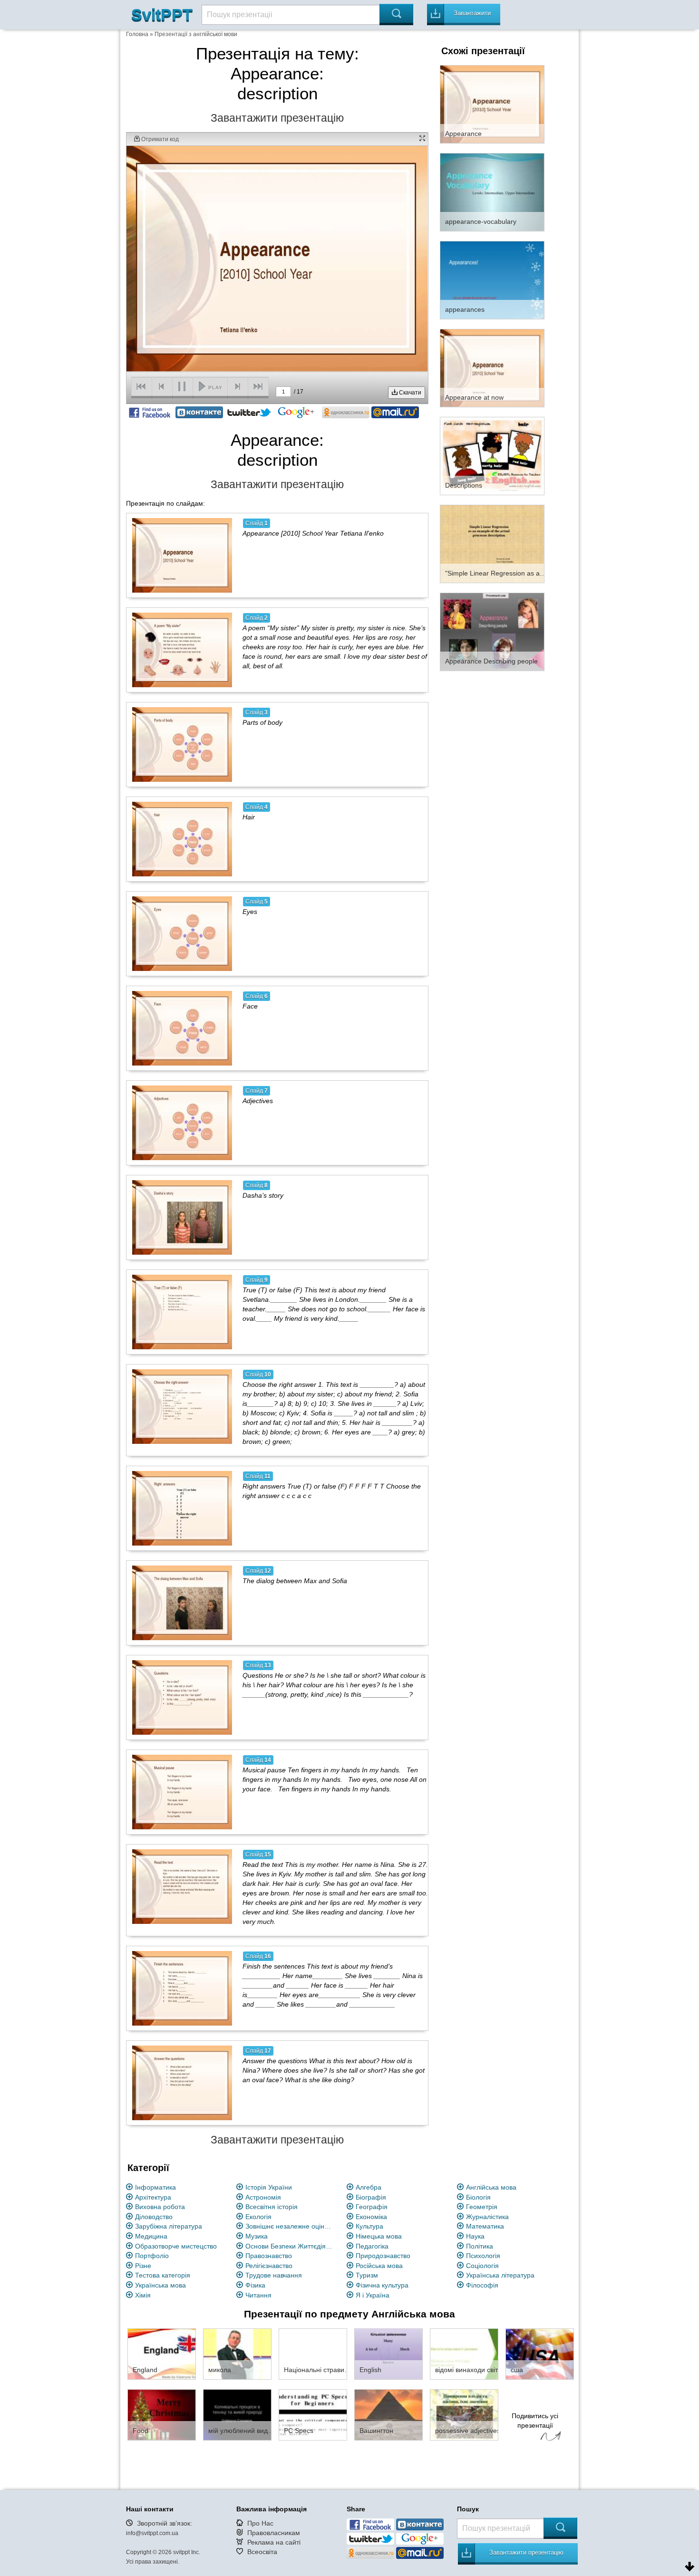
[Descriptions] (492, 455)
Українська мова (160, 2285)
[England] (162, 2354)
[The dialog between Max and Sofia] (182, 1603)
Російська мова (379, 2266)
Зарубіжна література (169, 2226)
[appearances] (492, 279)
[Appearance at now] (492, 367)
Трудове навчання (274, 2275)
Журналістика (487, 2217)
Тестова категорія (163, 2275)
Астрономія (263, 2197)
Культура (369, 2226)
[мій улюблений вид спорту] (237, 2414)
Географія (372, 2207)
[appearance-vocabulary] (492, 192)
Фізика (255, 2285)
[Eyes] (182, 933)
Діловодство (154, 2217)
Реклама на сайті (274, 2542)
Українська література (500, 2275)
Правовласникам (274, 2533)
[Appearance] (492, 104)
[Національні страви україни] (313, 2354)
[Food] (162, 2414)
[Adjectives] (182, 1123)
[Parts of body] (182, 744)
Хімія (143, 2295)
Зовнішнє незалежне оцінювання (291, 2226)
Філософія (482, 2285)
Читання (258, 2295)
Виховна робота (160, 2207)
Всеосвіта (262, 2552)
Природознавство (383, 2256)
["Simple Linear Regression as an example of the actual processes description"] (492, 543)
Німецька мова (379, 2236)
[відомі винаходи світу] (464, 2354)
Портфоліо (152, 2256)
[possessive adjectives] (464, 2414)
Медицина (151, 2236)
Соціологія (482, 2266)
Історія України (269, 2187)
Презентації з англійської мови (196, 34)
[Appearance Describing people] (492, 631)
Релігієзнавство (269, 2266)
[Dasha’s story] (182, 1217)
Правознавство (269, 2256)
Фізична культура (382, 2285)
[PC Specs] (313, 2414)
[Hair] (182, 839)
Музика (257, 2236)
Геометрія (482, 2207)
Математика (485, 2226)
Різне (143, 2266)
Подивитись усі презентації (535, 2421)
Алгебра (369, 2187)
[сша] (540, 2354)
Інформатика (155, 2187)
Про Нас (260, 2523)
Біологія (478, 2197)
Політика (480, 2246)
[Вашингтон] (388, 2414)
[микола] (237, 2354)
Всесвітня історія (272, 2207)
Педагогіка (372, 2246)
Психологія (483, 2256)
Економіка (371, 2217)
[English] (388, 2354)
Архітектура (153, 2197)
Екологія (258, 2217)
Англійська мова (491, 2187)
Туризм (367, 2275)
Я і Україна (373, 2295)
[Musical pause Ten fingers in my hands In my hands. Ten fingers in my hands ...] (182, 1792)
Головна (137, 34)
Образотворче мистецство (176, 2246)
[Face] (182, 1028)
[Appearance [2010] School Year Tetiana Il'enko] (182, 555)
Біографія (371, 2197)
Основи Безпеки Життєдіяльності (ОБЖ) (291, 2246)
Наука (475, 2236)
